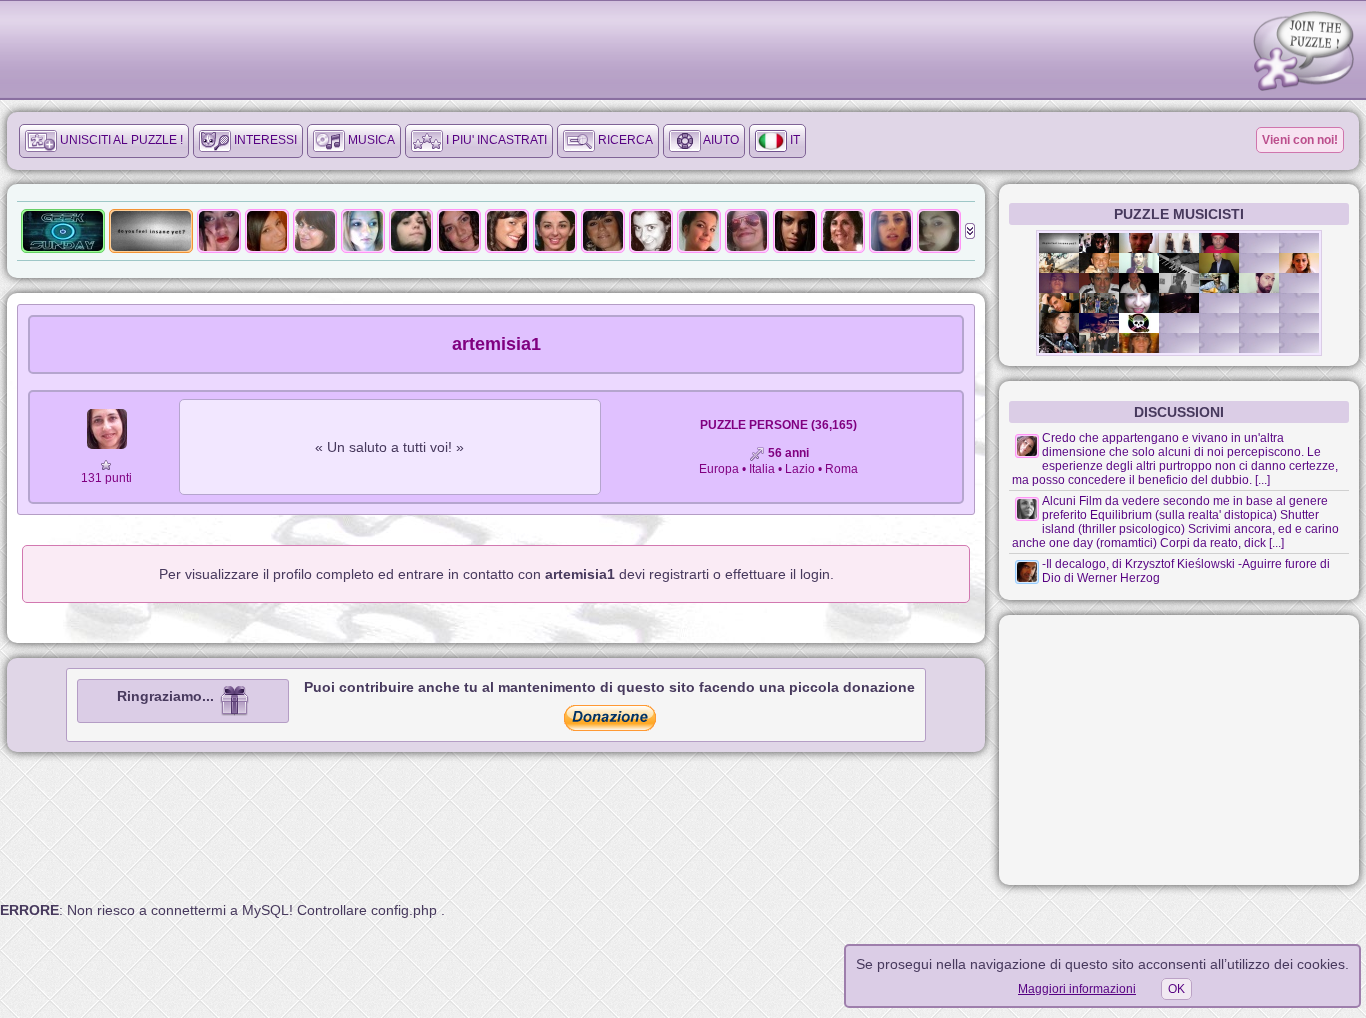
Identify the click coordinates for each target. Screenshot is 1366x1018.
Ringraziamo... (167, 696)
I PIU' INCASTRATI (495, 140)
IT (793, 140)
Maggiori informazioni (1077, 989)
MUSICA (370, 140)
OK (1176, 989)
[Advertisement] (1179, 750)
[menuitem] (104, 141)
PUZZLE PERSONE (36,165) (778, 425)
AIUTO (720, 140)
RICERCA (624, 140)
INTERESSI (264, 140)
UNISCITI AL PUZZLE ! (120, 140)
